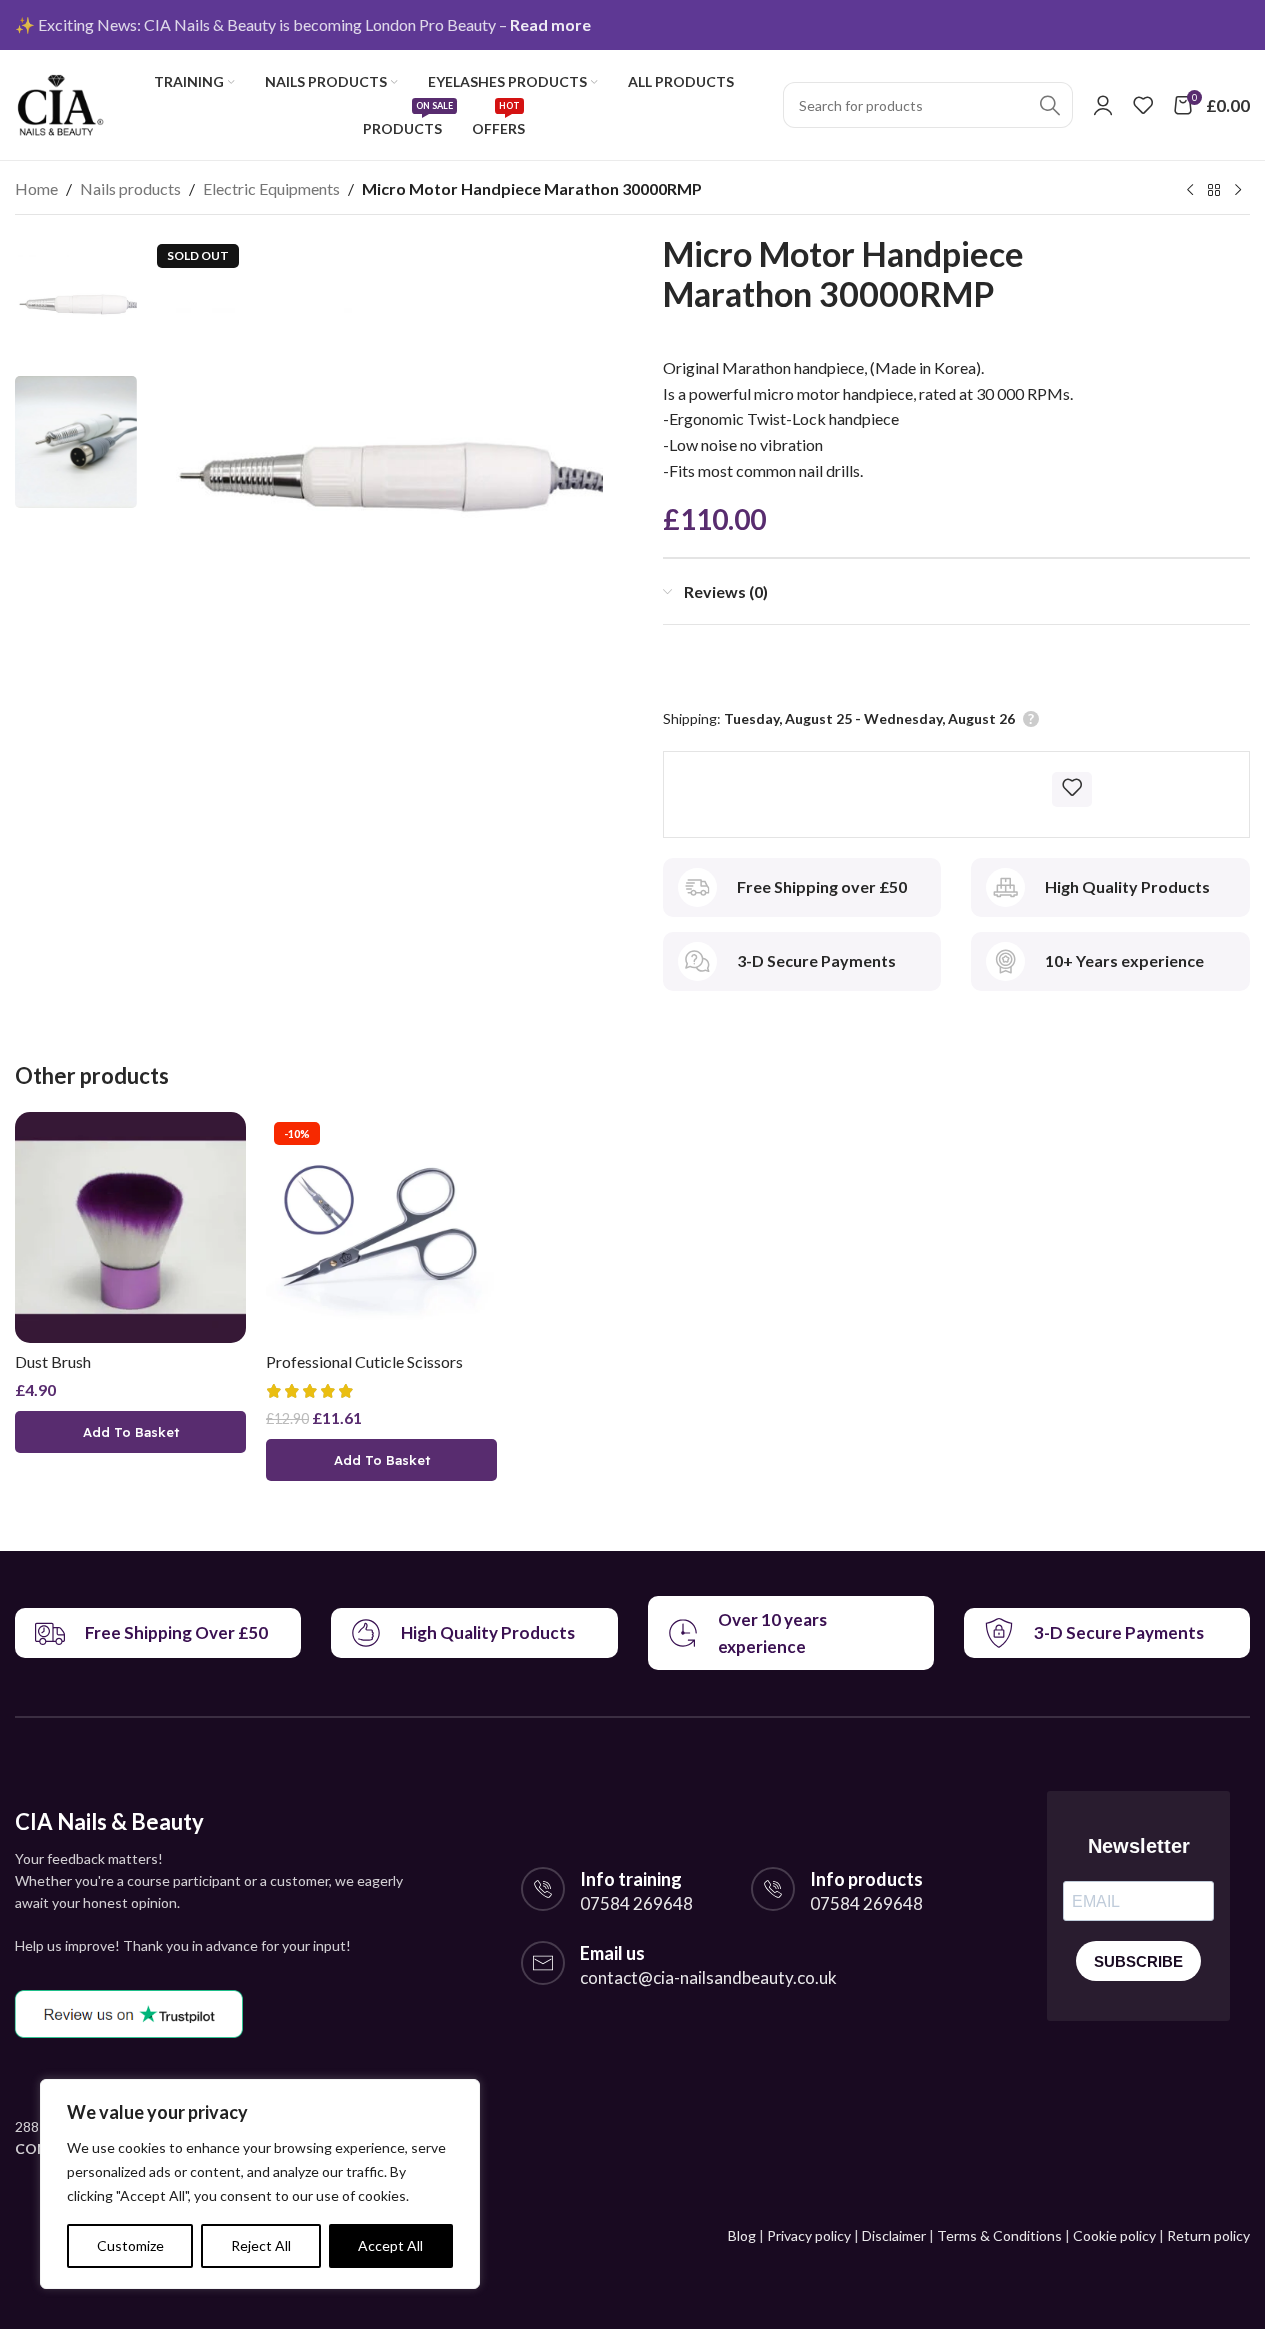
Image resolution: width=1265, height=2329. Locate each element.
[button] (130, 1432)
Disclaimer (894, 2235)
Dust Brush (53, 1361)
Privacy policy (809, 2235)
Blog (742, 2235)
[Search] (1050, 105)
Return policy (1208, 2235)
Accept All (390, 2245)
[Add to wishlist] (1072, 787)
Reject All (261, 2245)
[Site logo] (60, 102)
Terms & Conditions (999, 2235)
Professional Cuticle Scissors (364, 1361)
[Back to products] (1214, 191)
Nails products (130, 188)
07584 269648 (636, 1903)
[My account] (1103, 105)
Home (36, 188)
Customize (130, 2245)
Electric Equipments (271, 188)
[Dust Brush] (130, 1227)
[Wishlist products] (1143, 105)
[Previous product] (1190, 191)
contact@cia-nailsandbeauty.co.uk (708, 1977)
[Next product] (1238, 191)
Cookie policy (1114, 2235)
